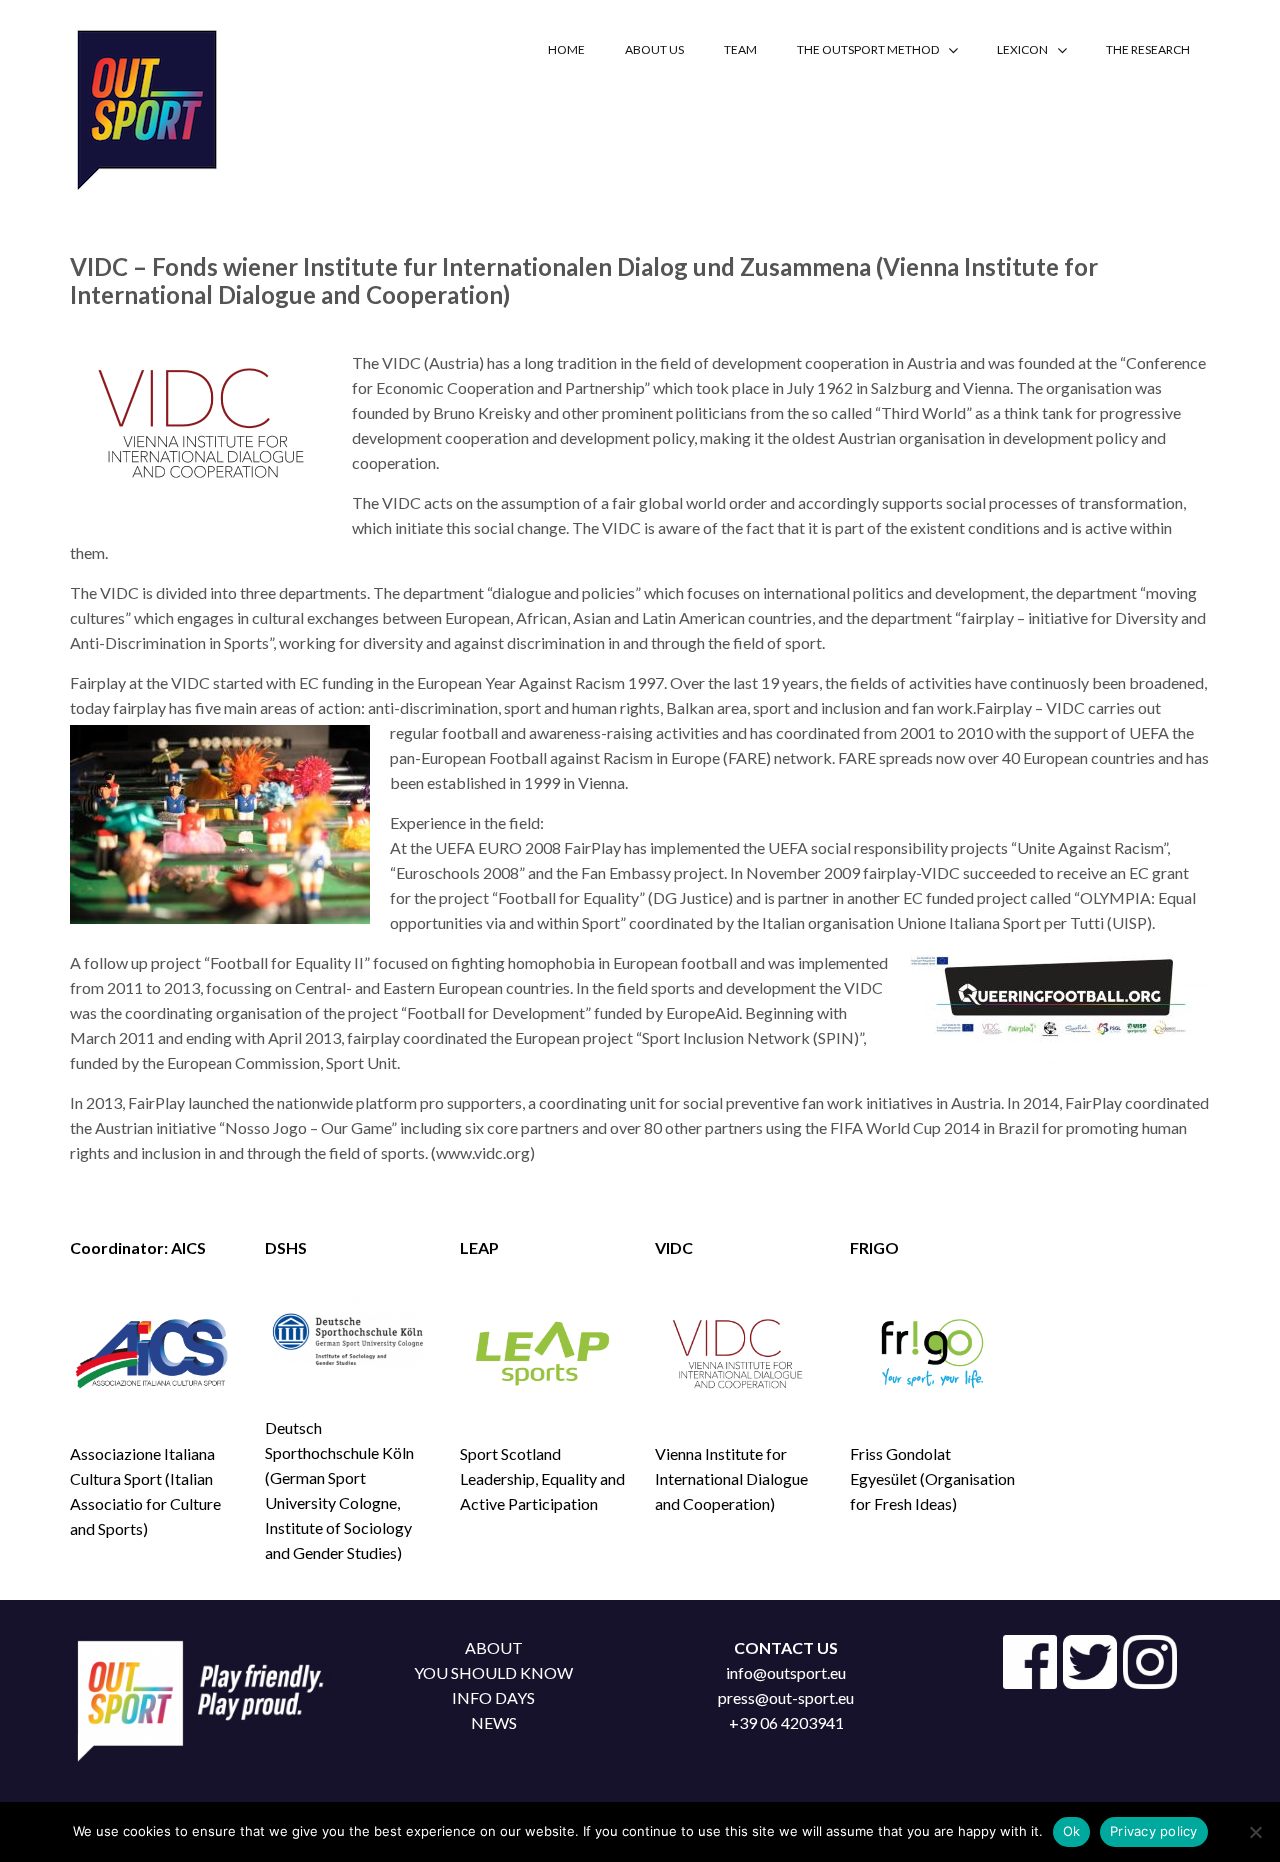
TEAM (740, 49)
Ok (1072, 1831)
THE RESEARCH (1148, 49)
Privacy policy (1154, 1831)
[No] (1255, 1832)
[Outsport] (145, 105)
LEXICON (1022, 49)
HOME (566, 49)
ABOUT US (654, 49)
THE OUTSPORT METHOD (868, 49)
